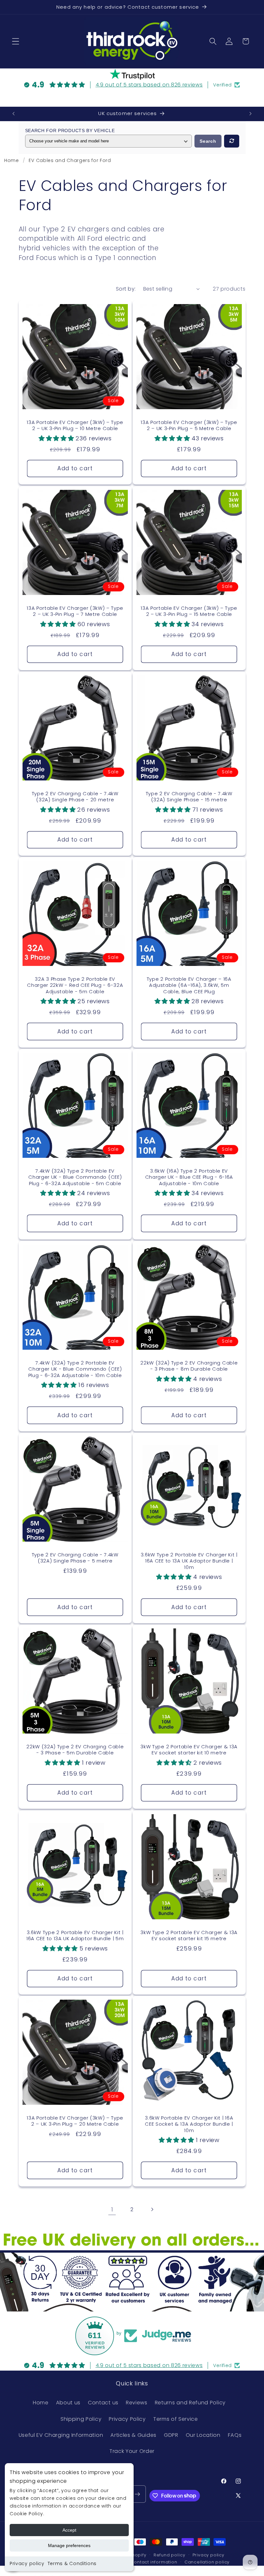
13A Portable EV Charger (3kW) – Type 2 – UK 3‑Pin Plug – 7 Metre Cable (75, 611)
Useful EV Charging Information (61, 2435)
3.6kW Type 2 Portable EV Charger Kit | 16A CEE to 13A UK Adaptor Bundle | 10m (189, 1561)
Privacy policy (27, 2563)
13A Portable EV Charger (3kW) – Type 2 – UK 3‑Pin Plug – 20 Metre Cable (75, 2121)
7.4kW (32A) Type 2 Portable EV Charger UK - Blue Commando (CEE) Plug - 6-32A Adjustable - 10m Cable (75, 1369)
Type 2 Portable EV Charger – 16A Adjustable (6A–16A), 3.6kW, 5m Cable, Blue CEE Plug (189, 986)
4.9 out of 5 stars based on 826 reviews (149, 85)
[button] (16, 41)
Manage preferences (69, 2545)
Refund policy (169, 2555)
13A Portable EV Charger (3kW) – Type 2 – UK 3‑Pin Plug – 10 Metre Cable (75, 425)
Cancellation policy (207, 2562)
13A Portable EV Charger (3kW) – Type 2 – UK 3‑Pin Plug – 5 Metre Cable (189, 425)
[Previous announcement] (14, 114)
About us (68, 2403)
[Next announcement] (250, 114)
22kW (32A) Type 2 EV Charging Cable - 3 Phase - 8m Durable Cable (189, 1366)
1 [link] (112, 2209)
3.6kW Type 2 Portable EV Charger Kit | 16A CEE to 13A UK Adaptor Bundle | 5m (75, 1936)
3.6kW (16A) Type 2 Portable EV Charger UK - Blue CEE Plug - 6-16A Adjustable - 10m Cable (189, 1177)
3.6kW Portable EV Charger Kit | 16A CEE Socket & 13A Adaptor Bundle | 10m (189, 2124)
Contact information (154, 2562)
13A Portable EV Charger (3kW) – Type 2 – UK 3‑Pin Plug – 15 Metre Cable (189, 611)
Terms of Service (176, 2419)
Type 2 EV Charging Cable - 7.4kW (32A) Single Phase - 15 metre (189, 797)
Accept (69, 2530)
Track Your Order (132, 2451)
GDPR (171, 2435)
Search (208, 141)
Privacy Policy (127, 2419)
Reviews (137, 2403)
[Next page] (152, 2209)
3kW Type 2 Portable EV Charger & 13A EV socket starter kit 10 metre (189, 1750)
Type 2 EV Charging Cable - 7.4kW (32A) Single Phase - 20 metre (75, 797)
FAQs (235, 2435)
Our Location (203, 2435)
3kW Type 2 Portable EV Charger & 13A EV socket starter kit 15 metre (189, 1936)
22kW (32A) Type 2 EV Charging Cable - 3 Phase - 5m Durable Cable (75, 1750)
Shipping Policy (81, 2419)
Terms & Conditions (72, 2563)
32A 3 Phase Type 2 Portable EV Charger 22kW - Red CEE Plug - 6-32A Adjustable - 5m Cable (75, 986)
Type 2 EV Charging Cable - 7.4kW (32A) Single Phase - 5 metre (75, 1558)
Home (12, 160)
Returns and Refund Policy (190, 2403)
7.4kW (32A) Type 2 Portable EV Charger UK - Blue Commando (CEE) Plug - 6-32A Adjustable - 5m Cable (75, 1177)
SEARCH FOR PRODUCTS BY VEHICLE (70, 131)
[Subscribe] (137, 2494)
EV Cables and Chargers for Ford (70, 160)
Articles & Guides (133, 2435)
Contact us (103, 2403)
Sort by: (126, 289)
